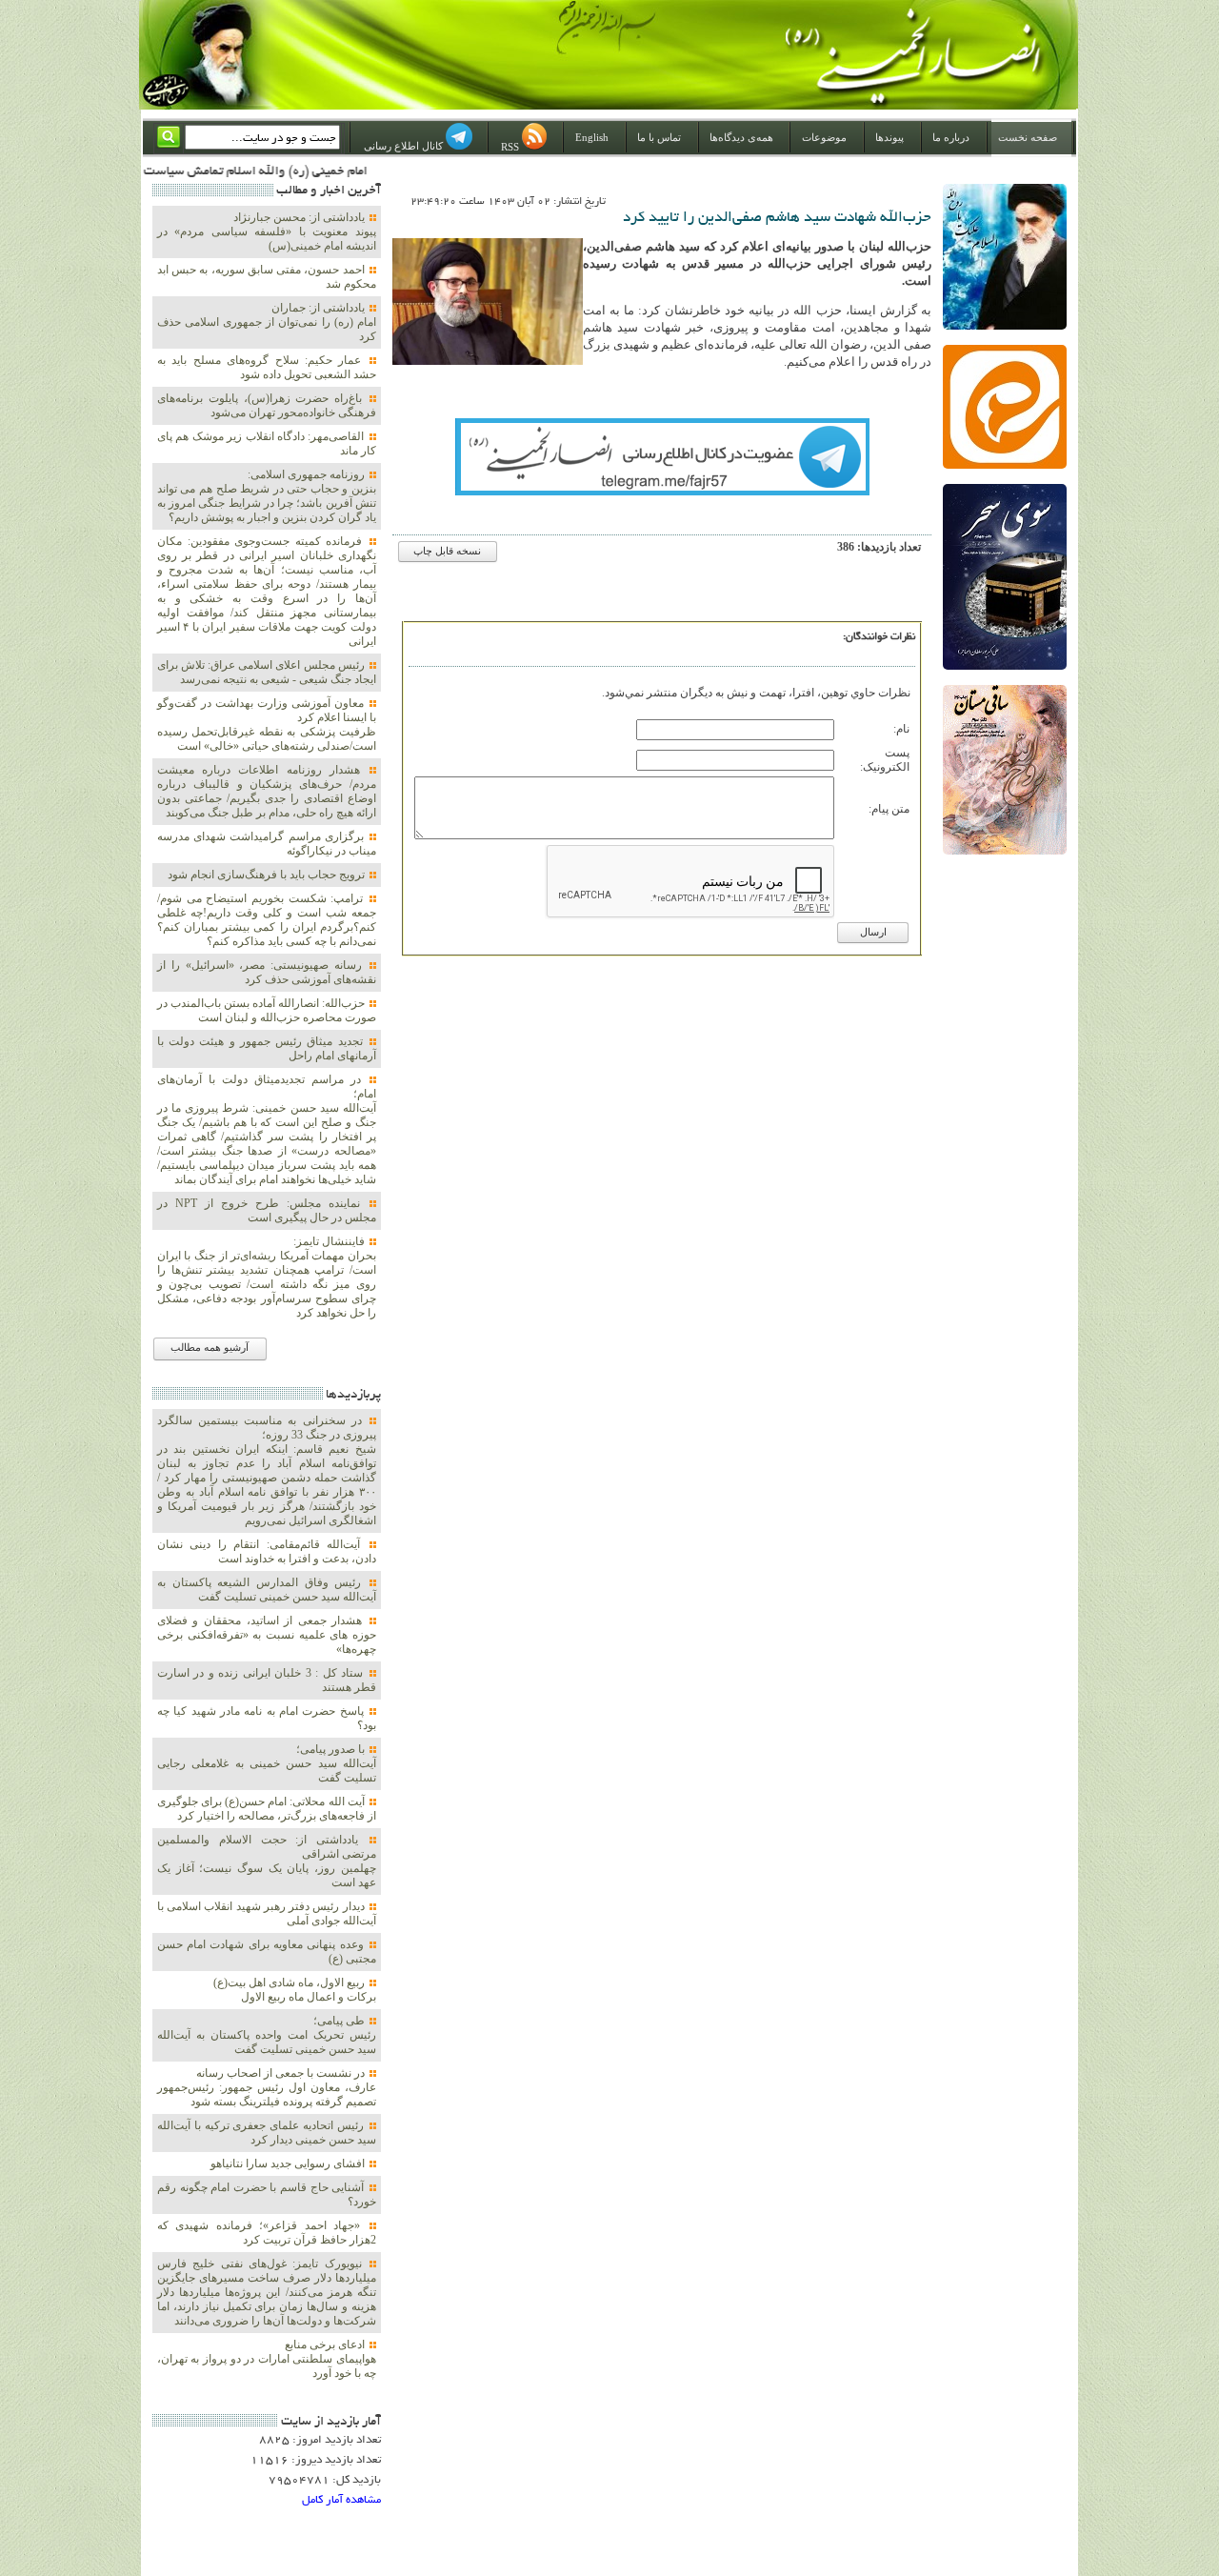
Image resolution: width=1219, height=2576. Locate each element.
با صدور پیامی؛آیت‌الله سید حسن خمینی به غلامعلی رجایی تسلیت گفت (267, 1763)
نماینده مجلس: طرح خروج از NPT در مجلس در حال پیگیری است (267, 1210)
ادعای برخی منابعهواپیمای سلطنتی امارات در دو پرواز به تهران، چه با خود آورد (267, 2359)
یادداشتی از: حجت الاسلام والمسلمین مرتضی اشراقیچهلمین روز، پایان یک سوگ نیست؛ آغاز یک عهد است (267, 1861)
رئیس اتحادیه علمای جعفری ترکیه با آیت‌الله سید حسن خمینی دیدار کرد (267, 2133)
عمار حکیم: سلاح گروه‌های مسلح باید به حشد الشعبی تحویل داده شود (267, 367)
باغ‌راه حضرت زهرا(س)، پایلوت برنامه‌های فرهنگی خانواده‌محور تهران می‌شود (267, 405)
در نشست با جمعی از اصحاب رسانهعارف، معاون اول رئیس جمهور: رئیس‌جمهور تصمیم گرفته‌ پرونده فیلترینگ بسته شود (267, 2087)
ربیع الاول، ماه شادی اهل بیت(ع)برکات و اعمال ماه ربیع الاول (295, 1990)
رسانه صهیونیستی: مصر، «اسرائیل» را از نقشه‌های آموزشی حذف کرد (267, 972)
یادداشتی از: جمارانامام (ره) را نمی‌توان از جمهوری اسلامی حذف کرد (267, 322)
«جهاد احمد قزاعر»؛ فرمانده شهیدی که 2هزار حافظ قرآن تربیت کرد (267, 2233)
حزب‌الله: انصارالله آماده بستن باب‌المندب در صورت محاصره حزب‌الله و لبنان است (267, 1010)
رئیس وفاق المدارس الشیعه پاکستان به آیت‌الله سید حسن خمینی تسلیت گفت (267, 1590)
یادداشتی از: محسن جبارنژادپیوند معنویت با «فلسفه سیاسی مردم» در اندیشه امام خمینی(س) (267, 231)
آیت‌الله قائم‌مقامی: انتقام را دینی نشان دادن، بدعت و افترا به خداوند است (267, 1551)
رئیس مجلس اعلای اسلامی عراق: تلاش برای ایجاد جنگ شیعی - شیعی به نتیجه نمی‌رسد (267, 672)
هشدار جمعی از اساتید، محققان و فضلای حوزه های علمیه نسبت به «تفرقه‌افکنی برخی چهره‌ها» (267, 1635)
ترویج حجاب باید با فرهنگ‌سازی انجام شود (268, 875)
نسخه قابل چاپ (447, 551)
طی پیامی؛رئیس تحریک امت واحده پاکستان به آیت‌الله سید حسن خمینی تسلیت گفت (267, 2035)
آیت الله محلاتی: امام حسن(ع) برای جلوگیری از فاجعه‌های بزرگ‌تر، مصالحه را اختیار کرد (267, 1809)
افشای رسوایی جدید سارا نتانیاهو (289, 2163)
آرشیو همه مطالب (210, 1348)
